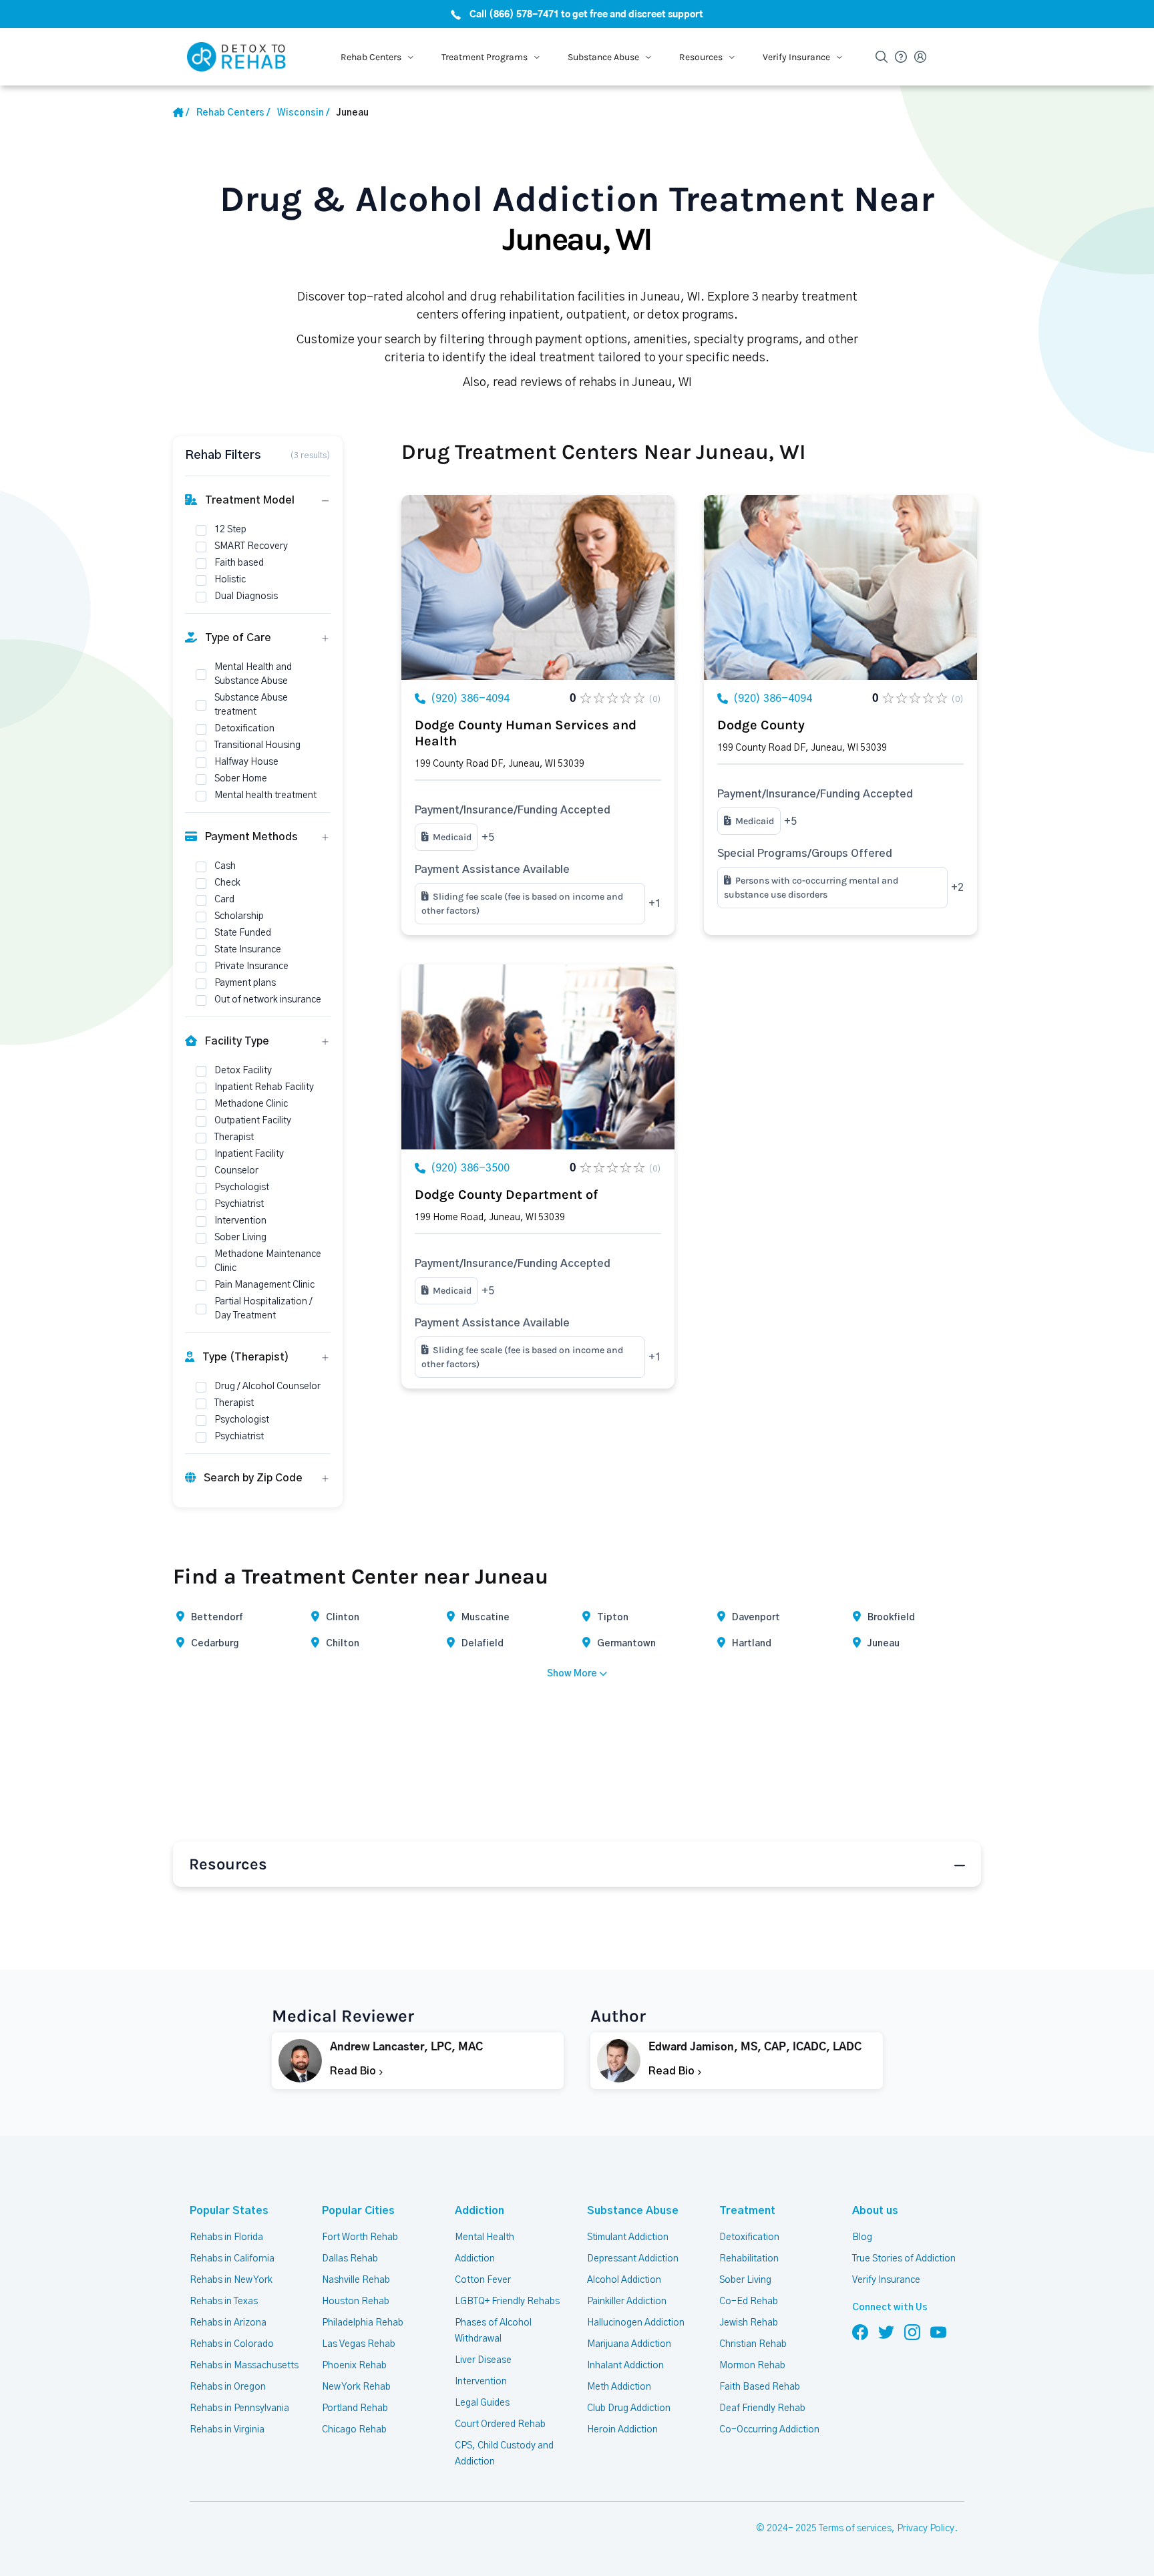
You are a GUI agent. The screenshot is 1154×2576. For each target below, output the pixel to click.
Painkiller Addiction (627, 2302)
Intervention (481, 2382)
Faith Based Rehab (760, 2387)
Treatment (747, 2211)
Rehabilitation (749, 2259)
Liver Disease (483, 2360)
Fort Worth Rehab (360, 2237)
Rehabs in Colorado (232, 2344)
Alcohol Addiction (624, 2280)
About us (875, 2211)
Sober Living (745, 2280)
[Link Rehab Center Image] (538, 587)
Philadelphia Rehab (363, 2323)
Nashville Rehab (356, 2280)
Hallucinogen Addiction (636, 2323)
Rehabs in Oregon (228, 2387)
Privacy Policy (926, 2529)
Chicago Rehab (354, 2430)
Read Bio (354, 2071)
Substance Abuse (633, 2211)
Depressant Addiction (633, 2259)
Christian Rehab (753, 2344)
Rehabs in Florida (226, 2237)
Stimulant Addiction (628, 2237)
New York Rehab (356, 2387)
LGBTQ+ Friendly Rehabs (507, 2302)
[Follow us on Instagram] (912, 2332)
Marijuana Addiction (629, 2344)
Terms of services (855, 2529)
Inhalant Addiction (625, 2366)
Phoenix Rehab (354, 2366)
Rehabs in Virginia (227, 2430)
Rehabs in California (232, 2259)
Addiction (479, 2211)
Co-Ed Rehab (749, 2302)
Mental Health (485, 2237)
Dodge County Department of (506, 1194)
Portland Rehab (355, 2408)
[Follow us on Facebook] (860, 2332)
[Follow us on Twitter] (886, 2332)
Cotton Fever (483, 2280)
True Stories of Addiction (904, 2259)
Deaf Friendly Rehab (762, 2408)
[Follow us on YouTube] (938, 2332)
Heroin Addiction (622, 2430)
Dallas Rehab (350, 2259)
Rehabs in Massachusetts (244, 2366)
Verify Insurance (886, 2280)
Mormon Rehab (752, 2366)
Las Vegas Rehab (359, 2344)
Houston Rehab (356, 2302)
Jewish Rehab (749, 2323)
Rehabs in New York (231, 2280)
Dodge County (761, 725)
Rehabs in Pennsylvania (239, 2408)
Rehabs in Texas (224, 2302)
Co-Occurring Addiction (769, 2430)
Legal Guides (482, 2403)
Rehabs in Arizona (228, 2323)
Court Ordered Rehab (500, 2424)
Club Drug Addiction (629, 2408)
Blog (862, 2237)
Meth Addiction (619, 2387)
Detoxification (749, 2237)
